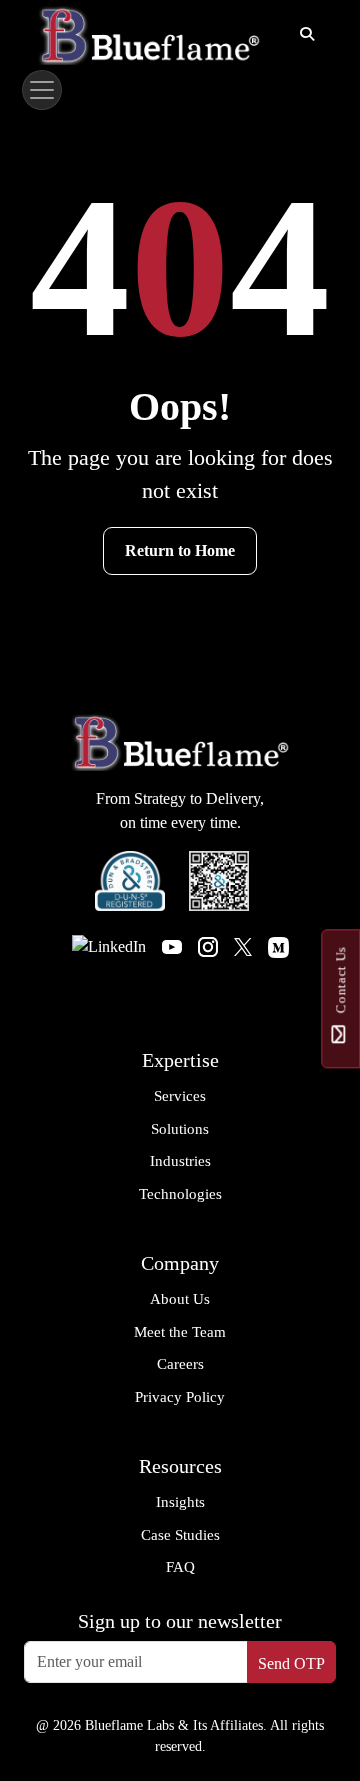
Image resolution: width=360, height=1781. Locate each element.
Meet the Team (180, 1332)
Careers (180, 1364)
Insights (180, 1502)
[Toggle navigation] (42, 90)
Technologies (180, 1194)
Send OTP (291, 1663)
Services (180, 1096)
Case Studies (180, 1535)
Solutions (180, 1129)
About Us (180, 1299)
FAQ (180, 1567)
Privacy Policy (180, 1397)
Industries (180, 1161)
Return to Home (180, 550)
